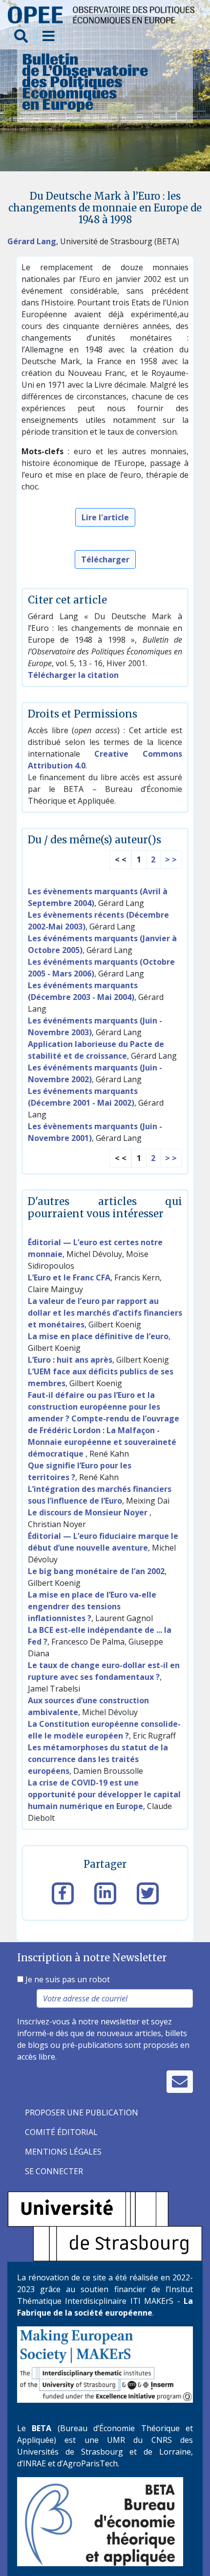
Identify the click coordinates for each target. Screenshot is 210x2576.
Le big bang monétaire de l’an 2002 (96, 1571)
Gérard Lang (32, 241)
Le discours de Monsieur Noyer (89, 1512)
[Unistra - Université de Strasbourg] (105, 2226)
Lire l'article (105, 517)
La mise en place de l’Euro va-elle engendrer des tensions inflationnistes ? (92, 1606)
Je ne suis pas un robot (67, 1979)
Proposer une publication (82, 2112)
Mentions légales (63, 2152)
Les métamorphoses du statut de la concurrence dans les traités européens (98, 1759)
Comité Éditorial (61, 2132)
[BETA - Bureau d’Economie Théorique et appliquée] (100, 2521)
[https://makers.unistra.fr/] (105, 2364)
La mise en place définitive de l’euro (98, 1336)
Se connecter (54, 2171)
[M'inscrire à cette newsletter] (180, 2082)
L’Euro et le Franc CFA (69, 1277)
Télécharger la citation (73, 675)
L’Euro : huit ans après (70, 1360)
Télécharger (105, 559)
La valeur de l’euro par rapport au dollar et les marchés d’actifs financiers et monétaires (105, 1313)
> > (171, 859)
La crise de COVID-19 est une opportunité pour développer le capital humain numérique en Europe (104, 1794)
